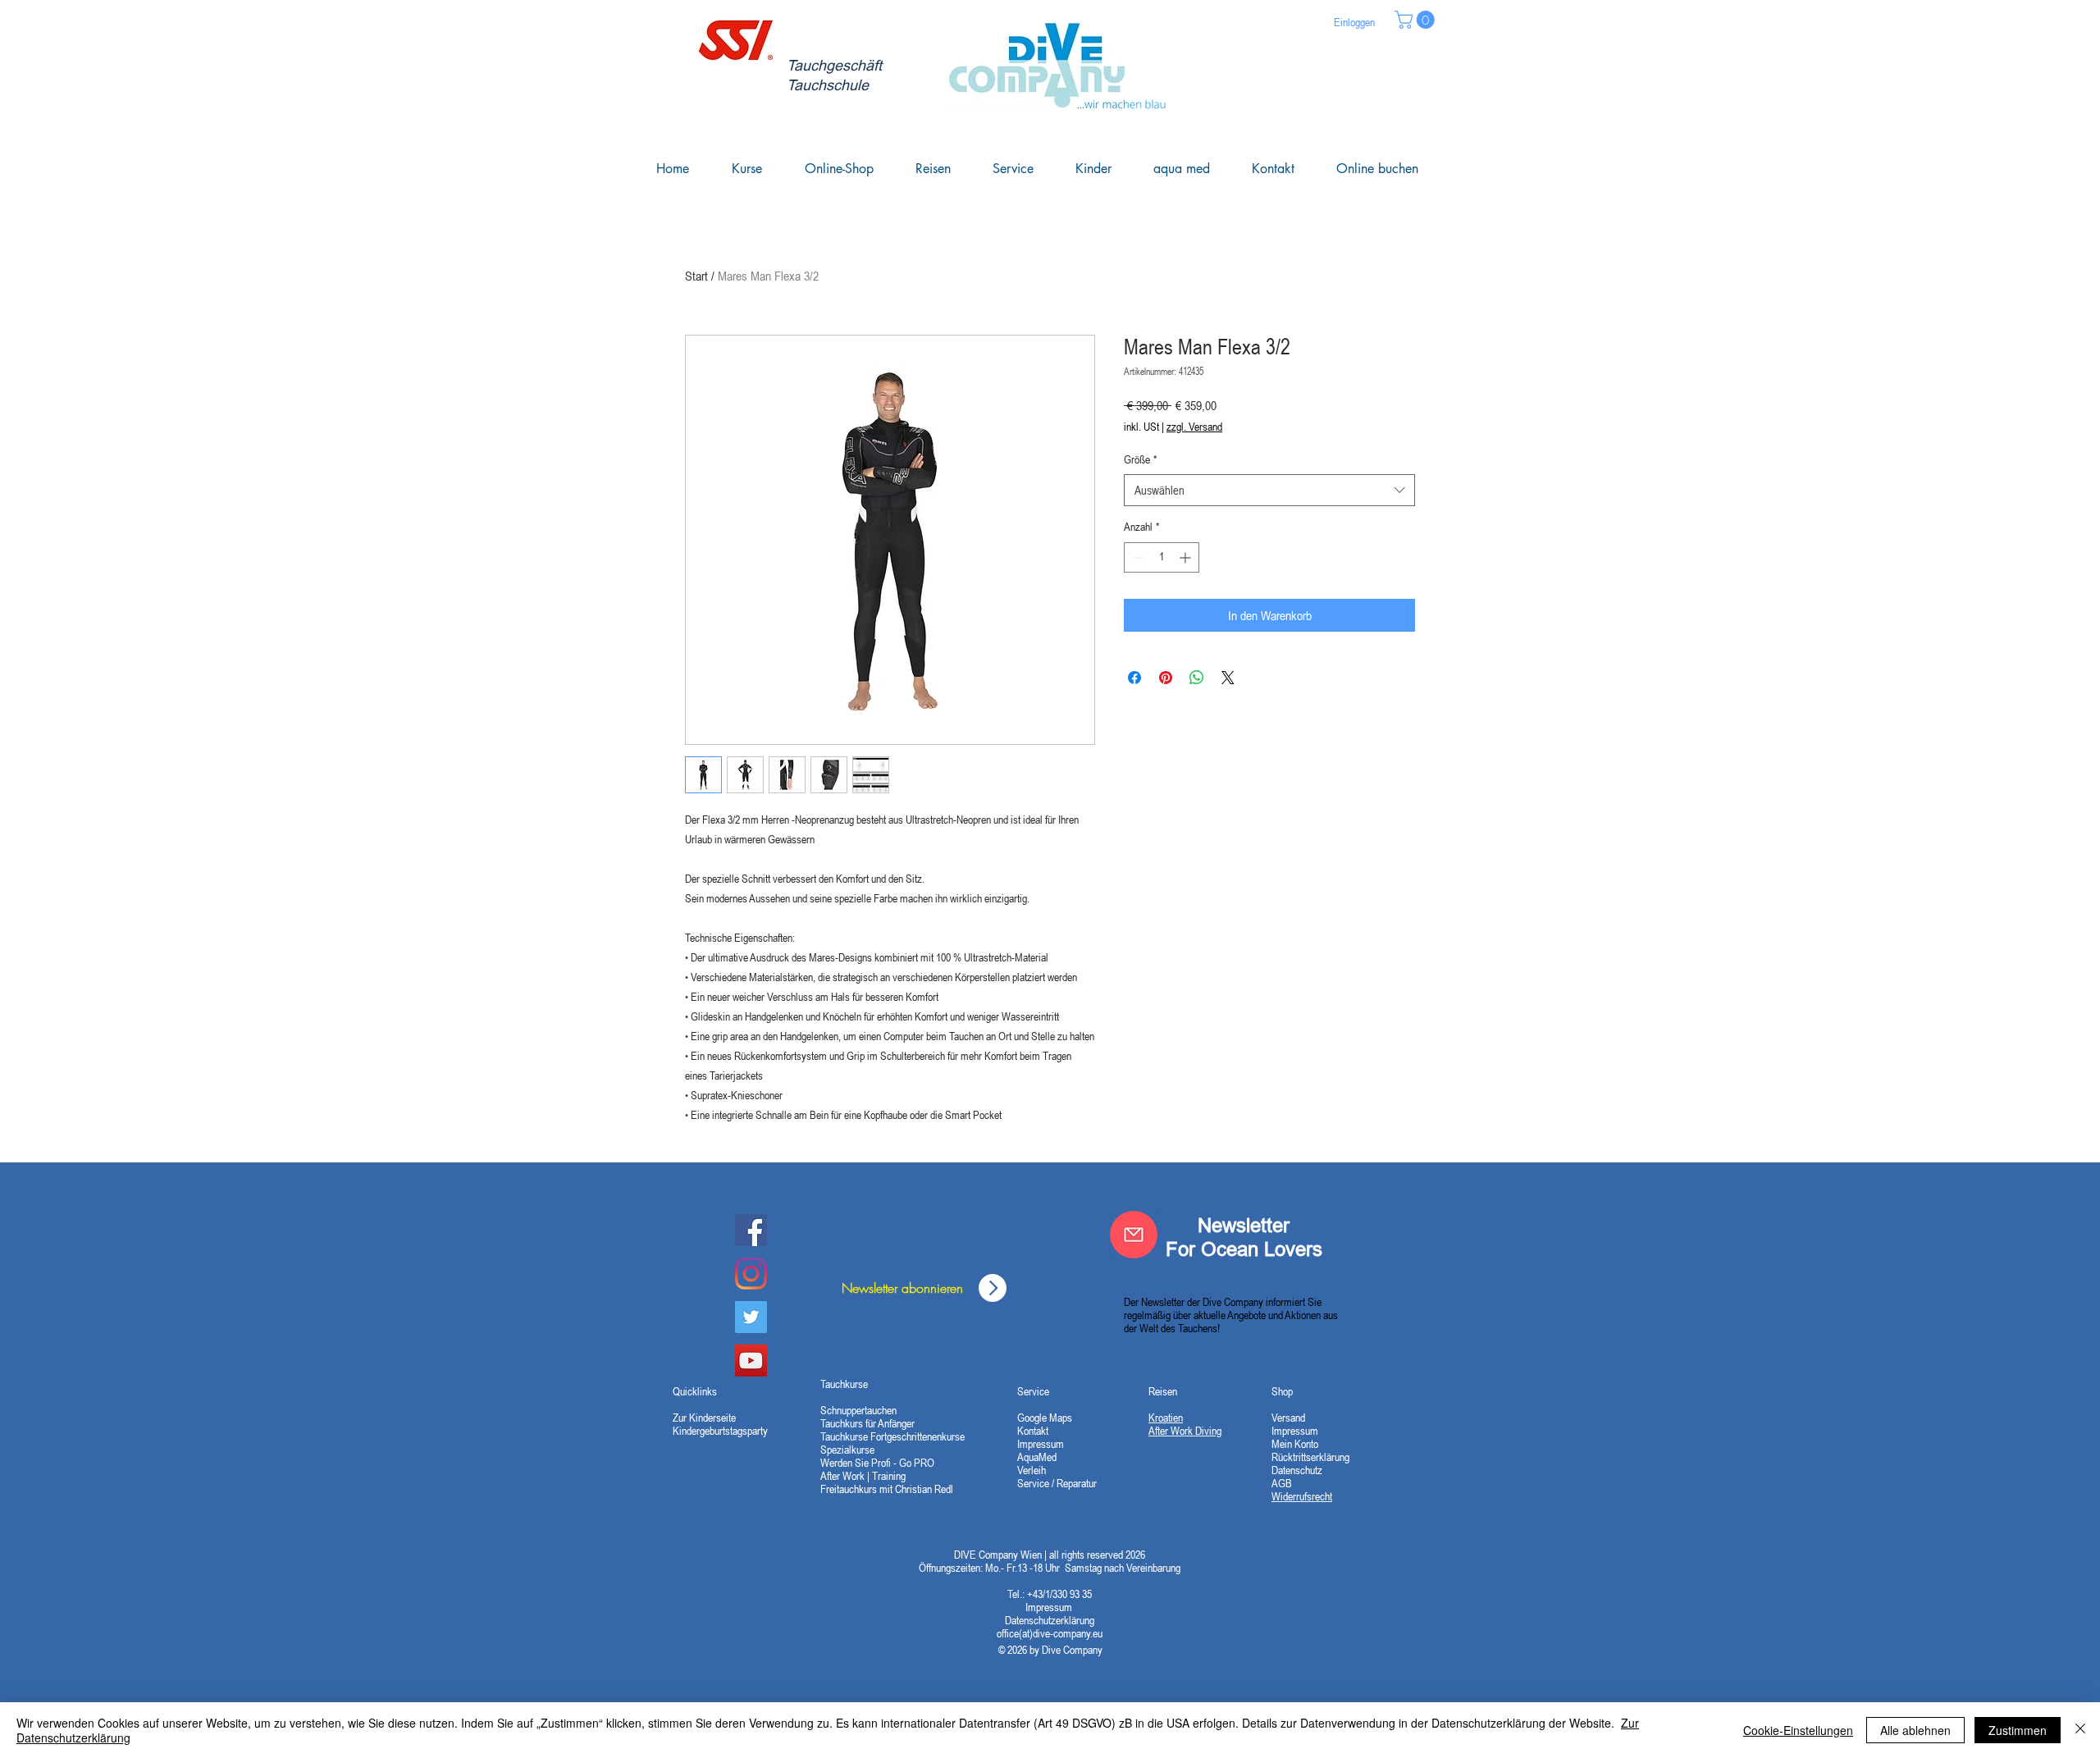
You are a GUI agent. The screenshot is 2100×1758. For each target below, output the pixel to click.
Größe (1140, 459)
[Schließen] (2080, 1730)
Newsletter (1244, 1225)
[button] (1417, 20)
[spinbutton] (1162, 557)
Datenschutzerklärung (1050, 1620)
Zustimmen (2018, 1730)
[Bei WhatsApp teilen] (1197, 678)
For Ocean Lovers (1244, 1249)
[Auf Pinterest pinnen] (1166, 678)
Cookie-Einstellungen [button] (1798, 1730)
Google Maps (1045, 1418)
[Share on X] (1228, 678)
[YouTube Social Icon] (751, 1361)
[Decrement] (1137, 557)
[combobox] (1269, 490)
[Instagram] (751, 1274)
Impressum (1050, 1607)
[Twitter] (751, 1317)
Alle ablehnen (1915, 1730)
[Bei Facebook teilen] (1134, 678)
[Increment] (1187, 557)
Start (696, 276)
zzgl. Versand (1194, 427)
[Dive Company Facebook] (751, 1230)
